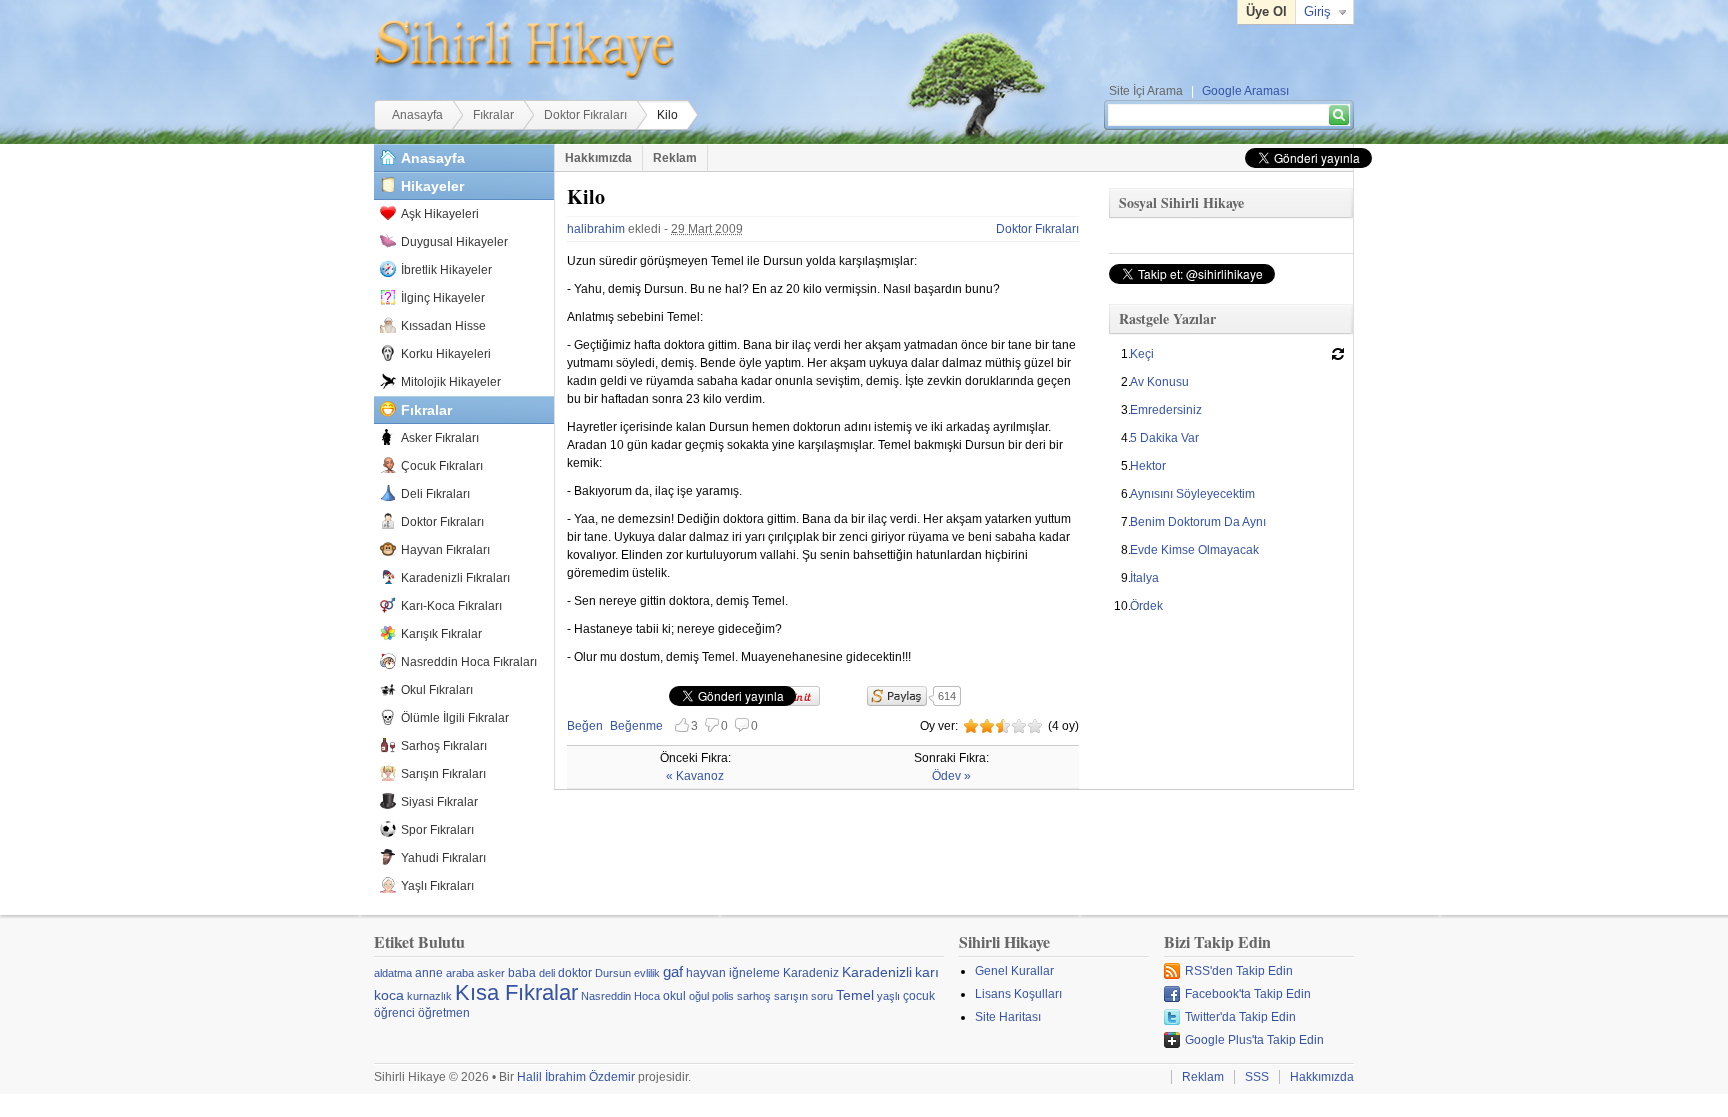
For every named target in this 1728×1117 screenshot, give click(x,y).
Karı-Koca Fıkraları (451, 606)
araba (460, 973)
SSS (1257, 1077)
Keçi (1142, 354)
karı (927, 972)
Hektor (1148, 466)
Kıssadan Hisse (443, 326)
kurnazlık (429, 996)
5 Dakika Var (1164, 438)
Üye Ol (1266, 11)
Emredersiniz (1166, 410)
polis (723, 996)
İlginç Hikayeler (443, 298)
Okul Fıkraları (437, 690)
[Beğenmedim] (987, 726)
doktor (575, 973)
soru (822, 996)
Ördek (1146, 606)
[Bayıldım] (1035, 726)
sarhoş (754, 996)
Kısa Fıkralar (516, 992)
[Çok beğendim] (1019, 726)
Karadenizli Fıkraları (455, 578)
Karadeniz (811, 973)
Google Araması (1245, 91)
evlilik (647, 973)
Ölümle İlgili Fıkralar (455, 718)
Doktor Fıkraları (585, 115)
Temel (855, 995)
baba (522, 973)
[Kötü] (971, 726)
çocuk (919, 996)
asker (491, 973)
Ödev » (951, 776)
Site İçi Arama (1146, 91)
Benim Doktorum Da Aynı (1198, 522)
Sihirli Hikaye (524, 50)
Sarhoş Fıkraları (444, 746)
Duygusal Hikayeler (454, 242)
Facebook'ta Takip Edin (1248, 994)
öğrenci (394, 1013)
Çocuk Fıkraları (442, 466)
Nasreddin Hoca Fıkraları (469, 662)
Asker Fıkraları (440, 438)
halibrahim (596, 229)
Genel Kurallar (1014, 971)
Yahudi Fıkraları (443, 858)
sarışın (791, 996)
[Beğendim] (1003, 726)
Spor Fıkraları (437, 830)
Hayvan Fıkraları (445, 550)
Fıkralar (493, 115)
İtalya (1144, 578)
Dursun (613, 973)
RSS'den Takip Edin (1239, 971)
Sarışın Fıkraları (443, 774)
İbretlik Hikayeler (446, 270)
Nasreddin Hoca (620, 996)
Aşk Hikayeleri (440, 214)
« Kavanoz (695, 776)
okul (674, 996)
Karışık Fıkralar (441, 634)
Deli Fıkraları (435, 494)
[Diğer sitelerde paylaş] (897, 696)
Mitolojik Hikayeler (451, 382)
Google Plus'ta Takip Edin (1254, 1040)
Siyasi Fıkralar (439, 802)
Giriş (1317, 11)
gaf (673, 971)
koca (389, 995)
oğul (699, 996)
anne (429, 973)
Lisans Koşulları (1018, 994)
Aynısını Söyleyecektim (1192, 494)
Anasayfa (417, 115)
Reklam (675, 158)
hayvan (706, 973)
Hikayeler (432, 186)
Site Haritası (1008, 1017)
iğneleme (754, 973)
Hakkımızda (598, 158)
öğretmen (444, 1013)
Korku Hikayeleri (446, 354)
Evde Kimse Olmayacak (1194, 550)
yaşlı (888, 996)
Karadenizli (877, 972)
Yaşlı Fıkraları (437, 886)
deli (547, 973)
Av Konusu (1159, 382)
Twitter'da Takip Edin (1240, 1017)
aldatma (393, 973)
